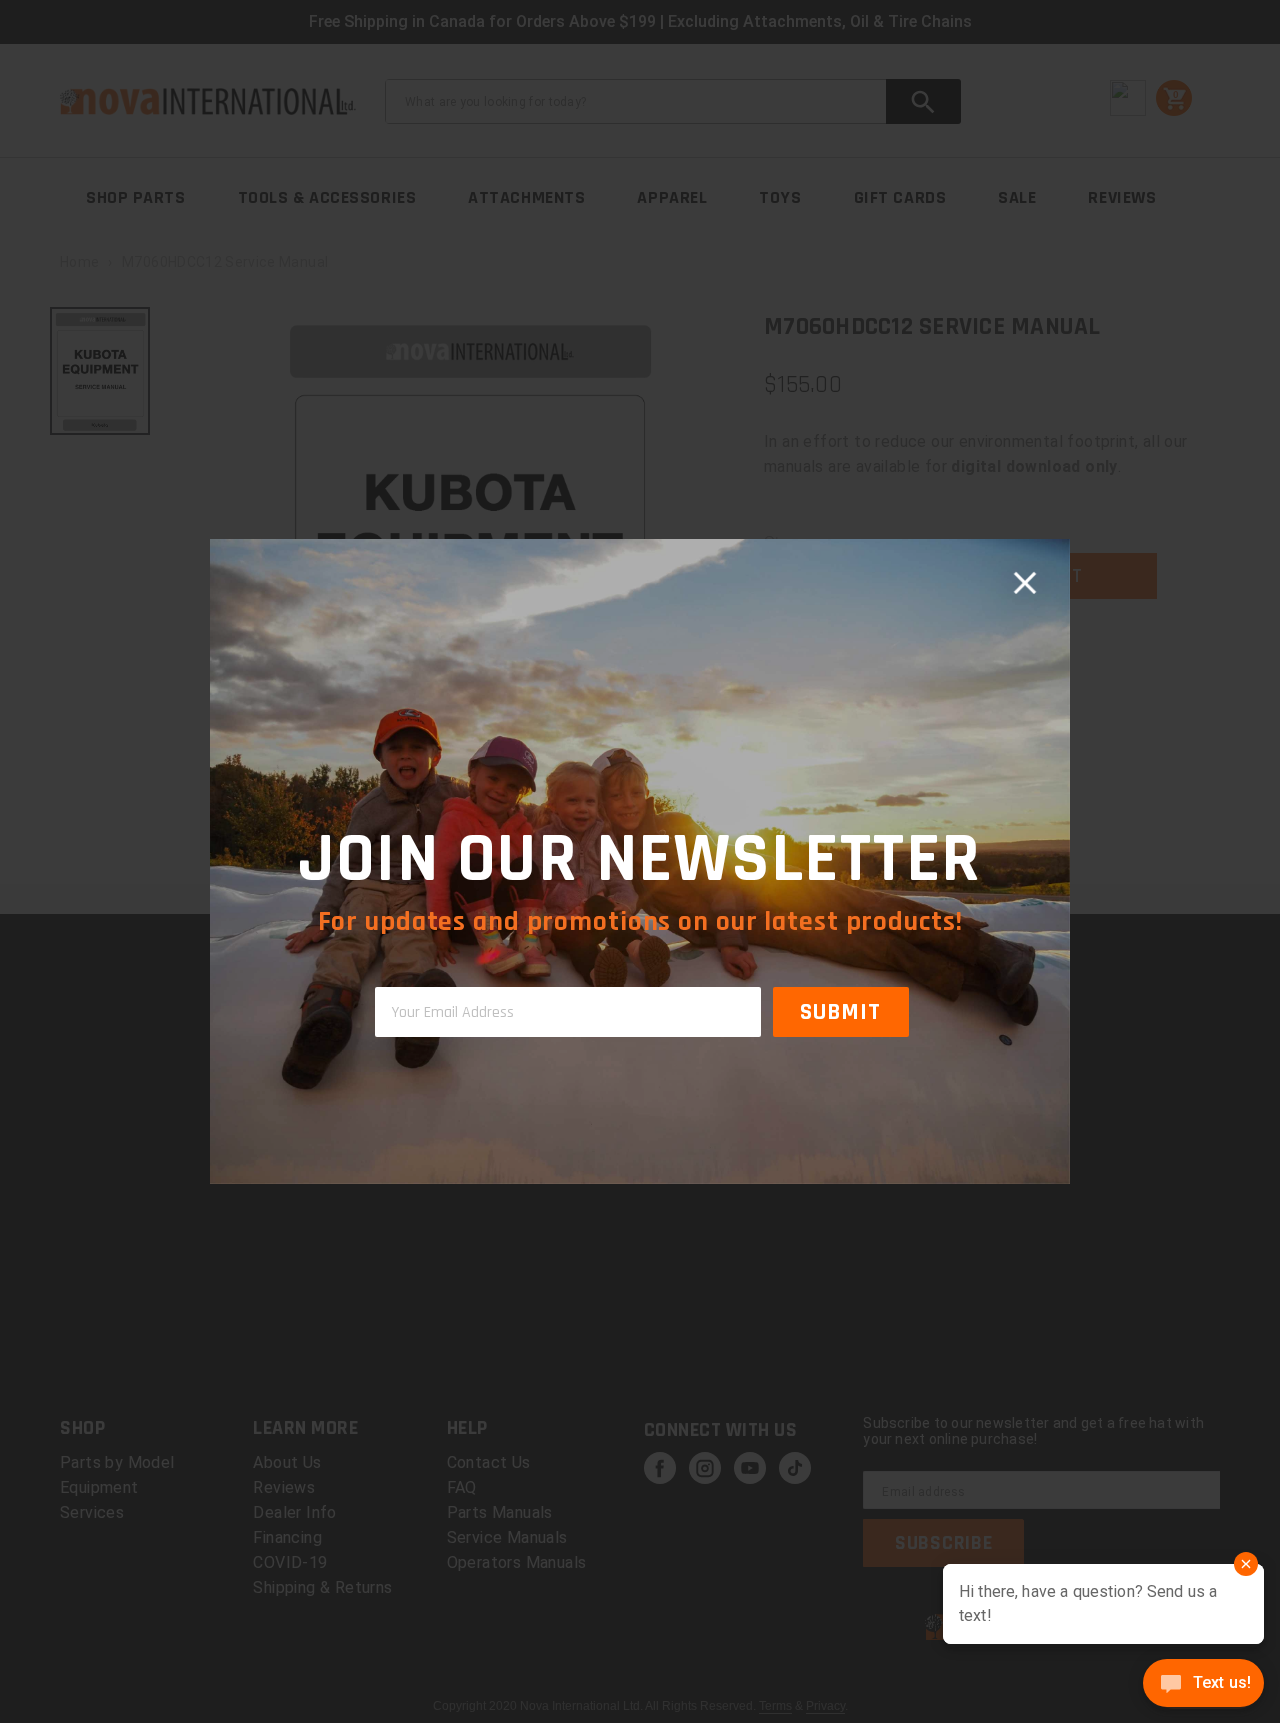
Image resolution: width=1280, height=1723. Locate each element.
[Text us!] (1203, 1685)
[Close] (1025, 584)
